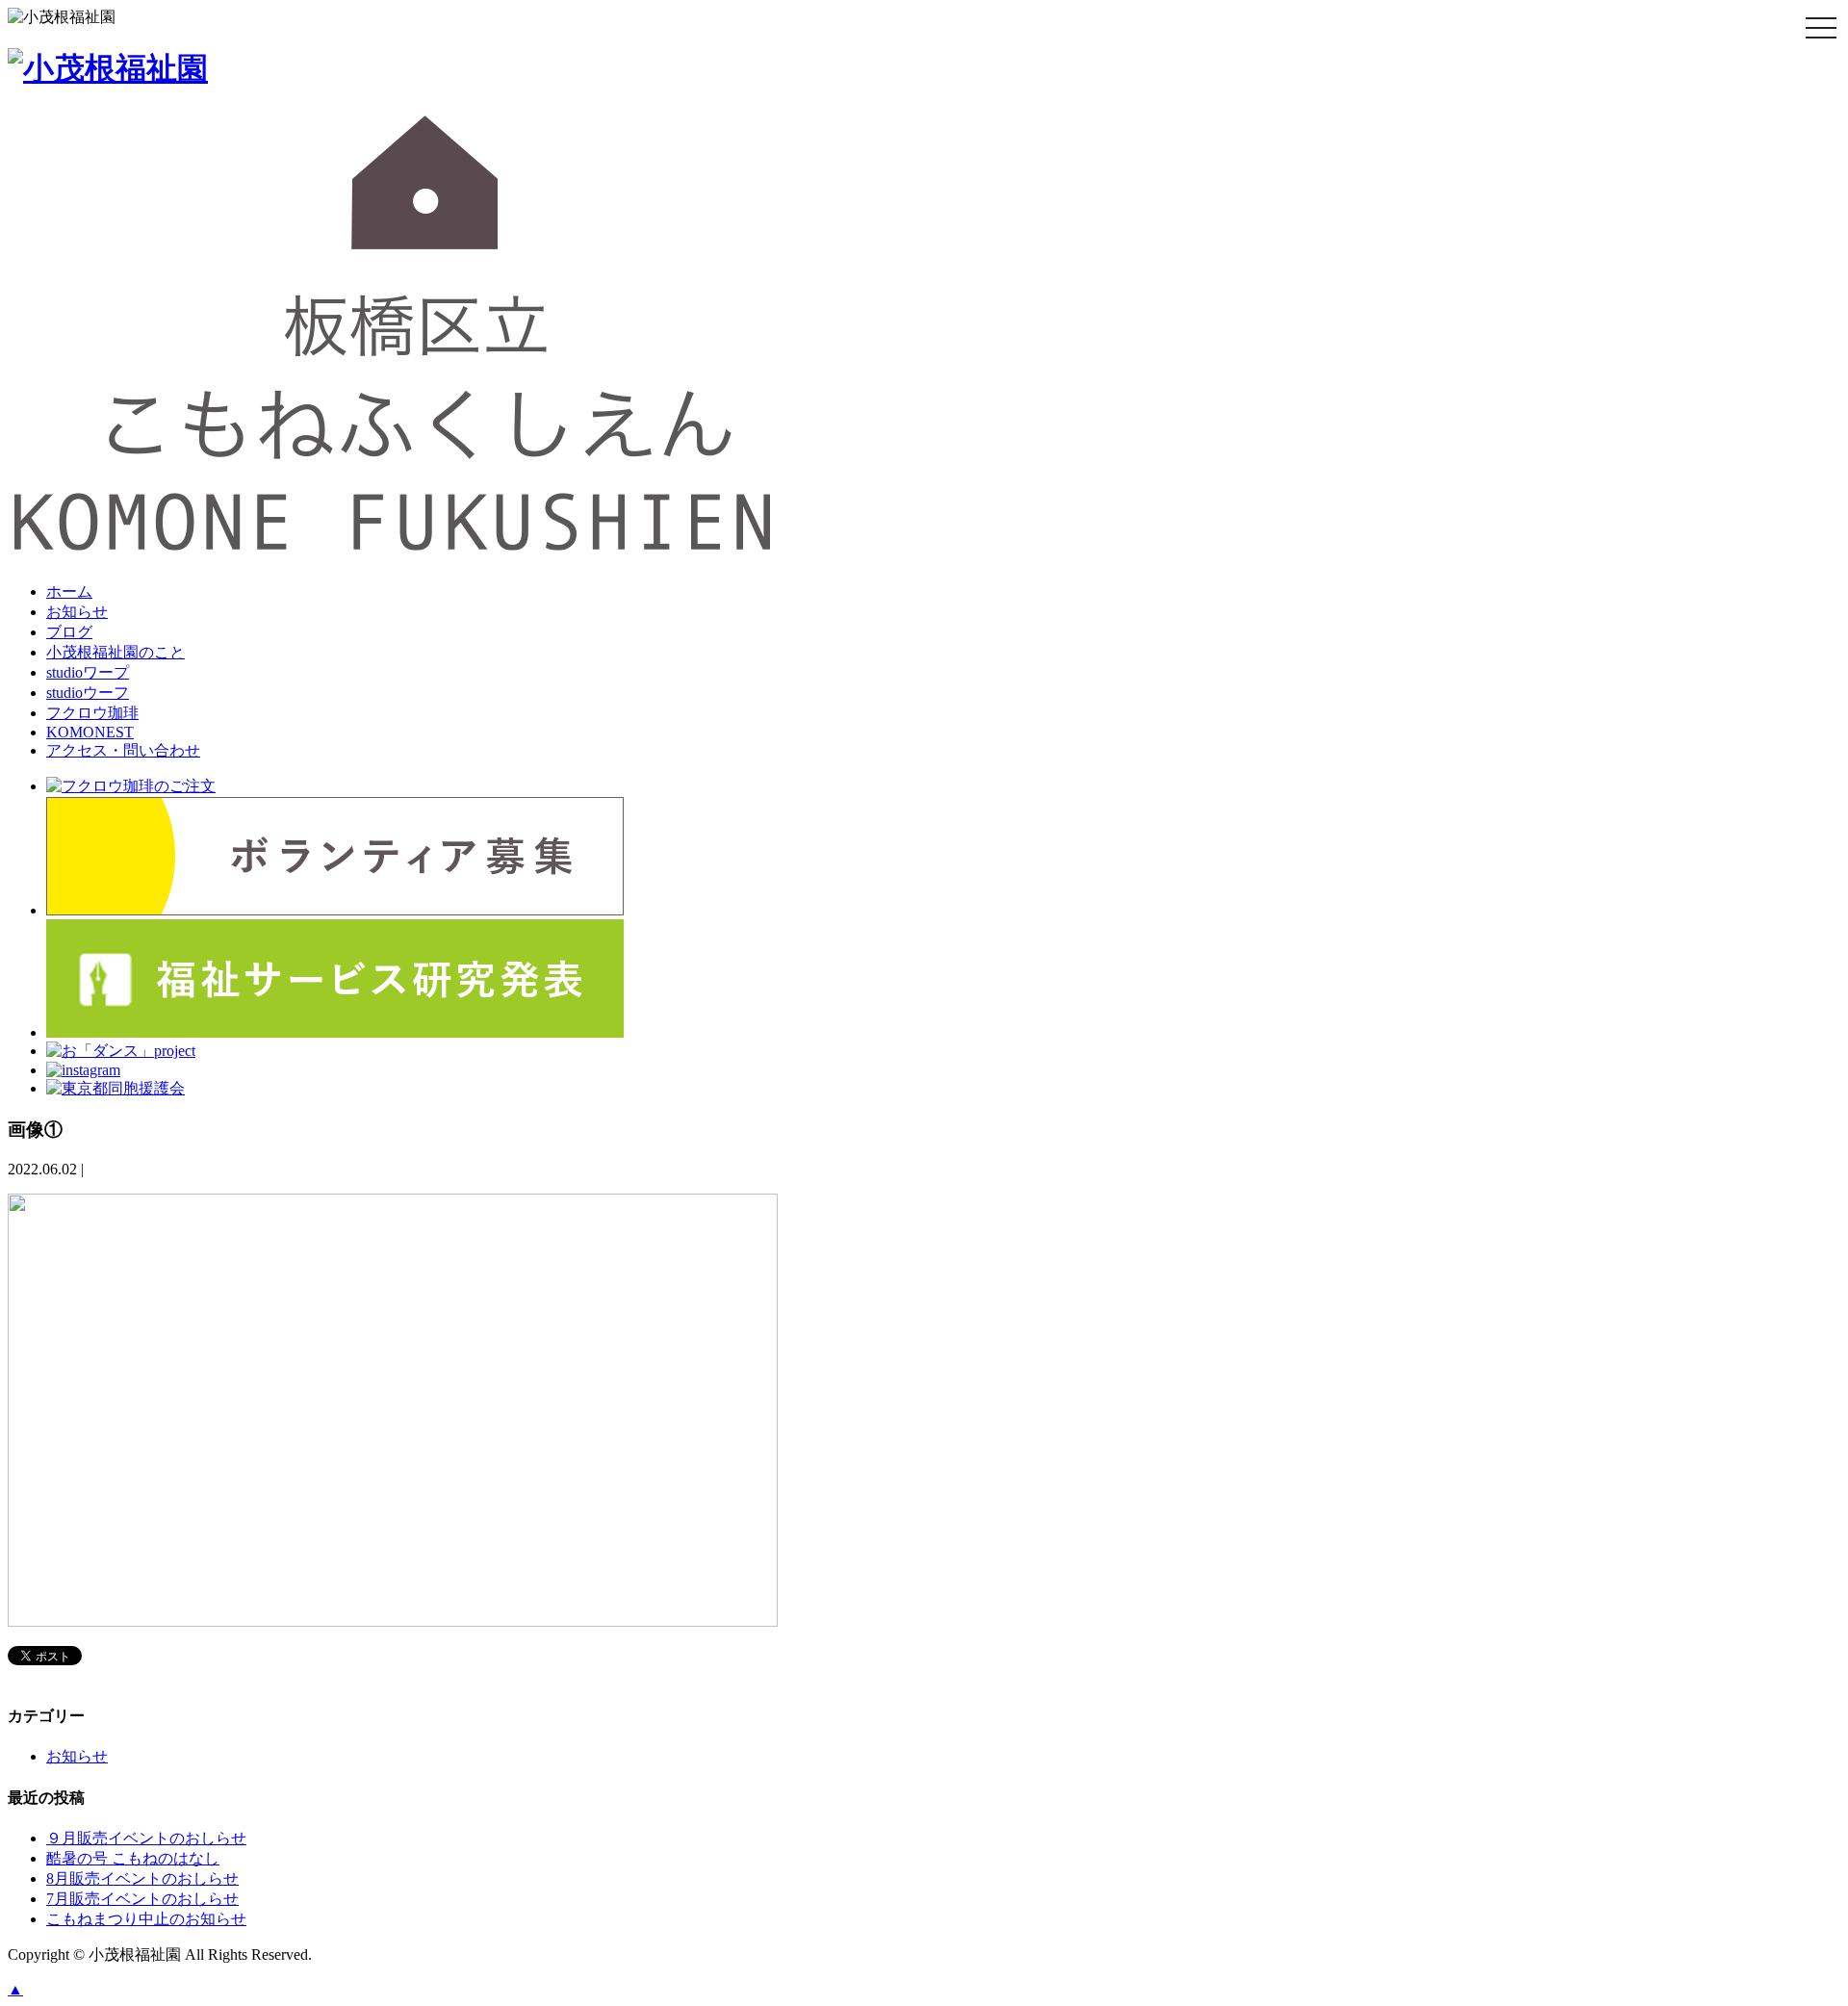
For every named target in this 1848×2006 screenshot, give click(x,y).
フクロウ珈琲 (92, 713)
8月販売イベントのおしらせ (142, 1878)
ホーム (69, 592)
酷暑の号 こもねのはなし (133, 1858)
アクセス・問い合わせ (123, 750)
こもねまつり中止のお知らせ (146, 1919)
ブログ (69, 632)
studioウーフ (88, 693)
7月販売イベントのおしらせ (142, 1899)
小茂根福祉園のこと (115, 652)
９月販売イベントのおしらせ (146, 1838)
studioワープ (88, 672)
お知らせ (77, 612)
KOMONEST (90, 732)
